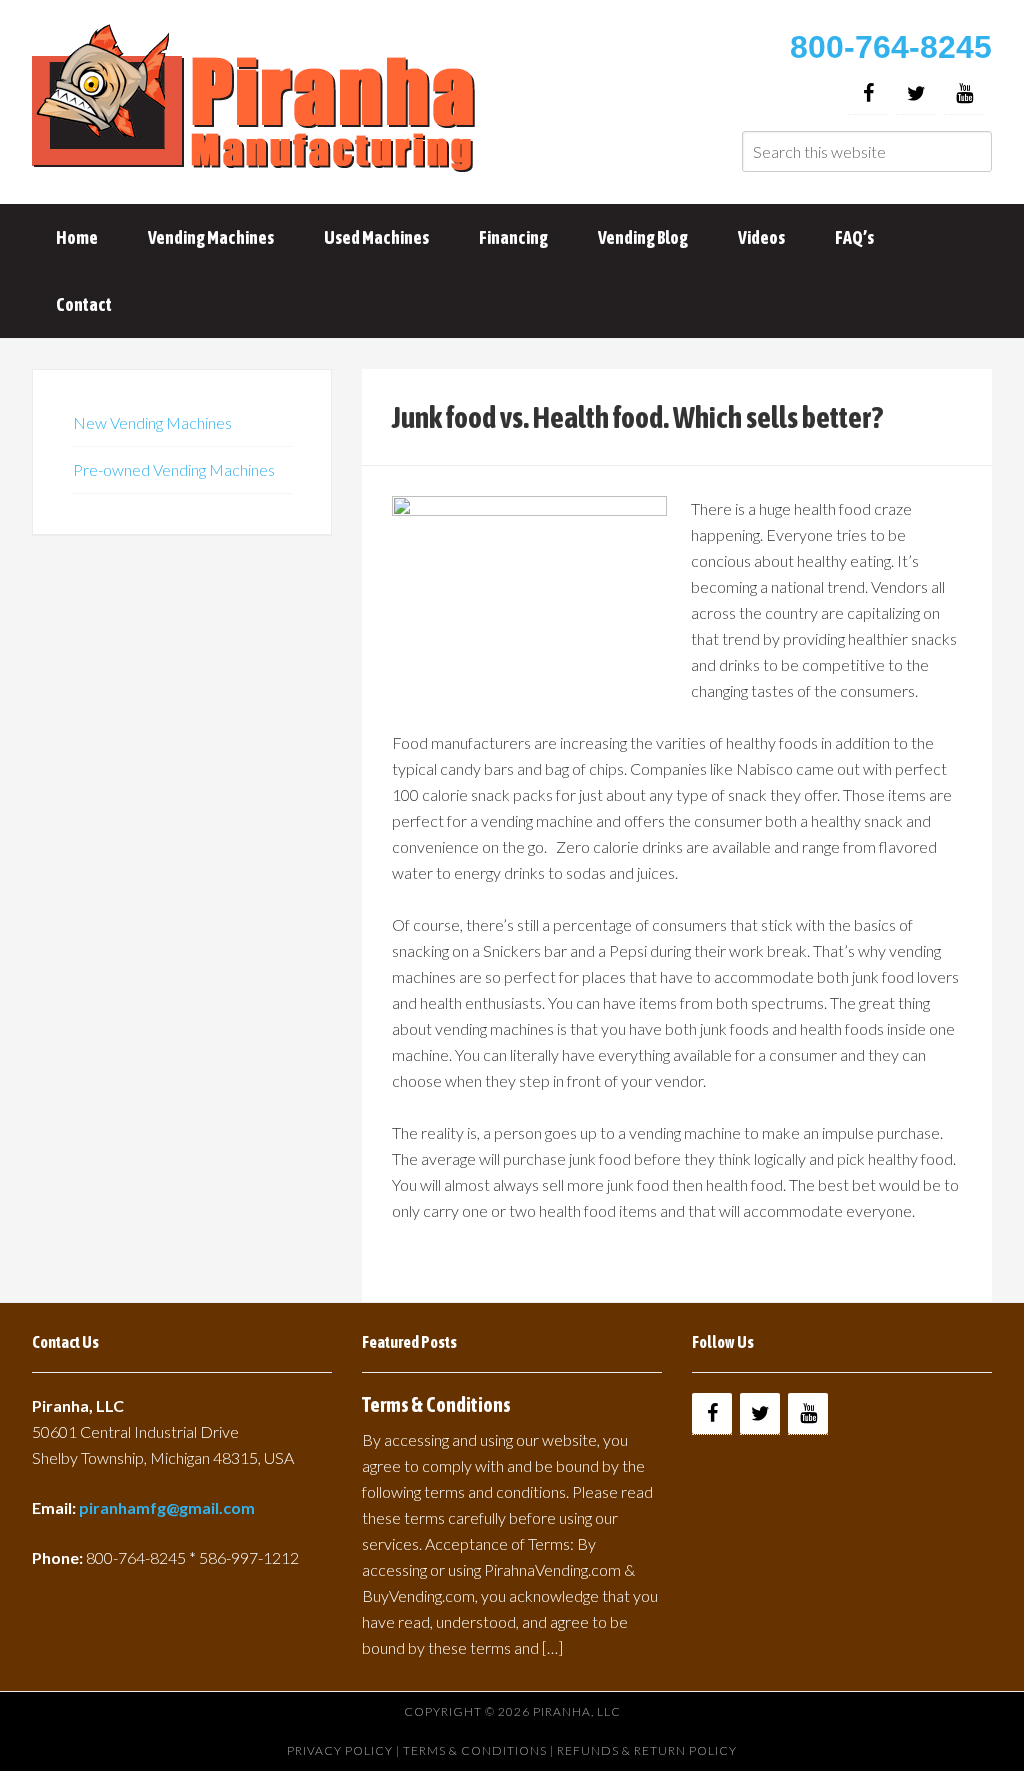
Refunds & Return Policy (647, 1750)
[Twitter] (916, 93)
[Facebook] (868, 93)
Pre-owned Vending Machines (174, 469)
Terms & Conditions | (480, 1750)
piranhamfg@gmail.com (167, 1507)
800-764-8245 (891, 47)
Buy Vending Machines (257, 100)
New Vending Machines (152, 422)
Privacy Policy (340, 1750)
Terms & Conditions (436, 1404)
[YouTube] (964, 93)
